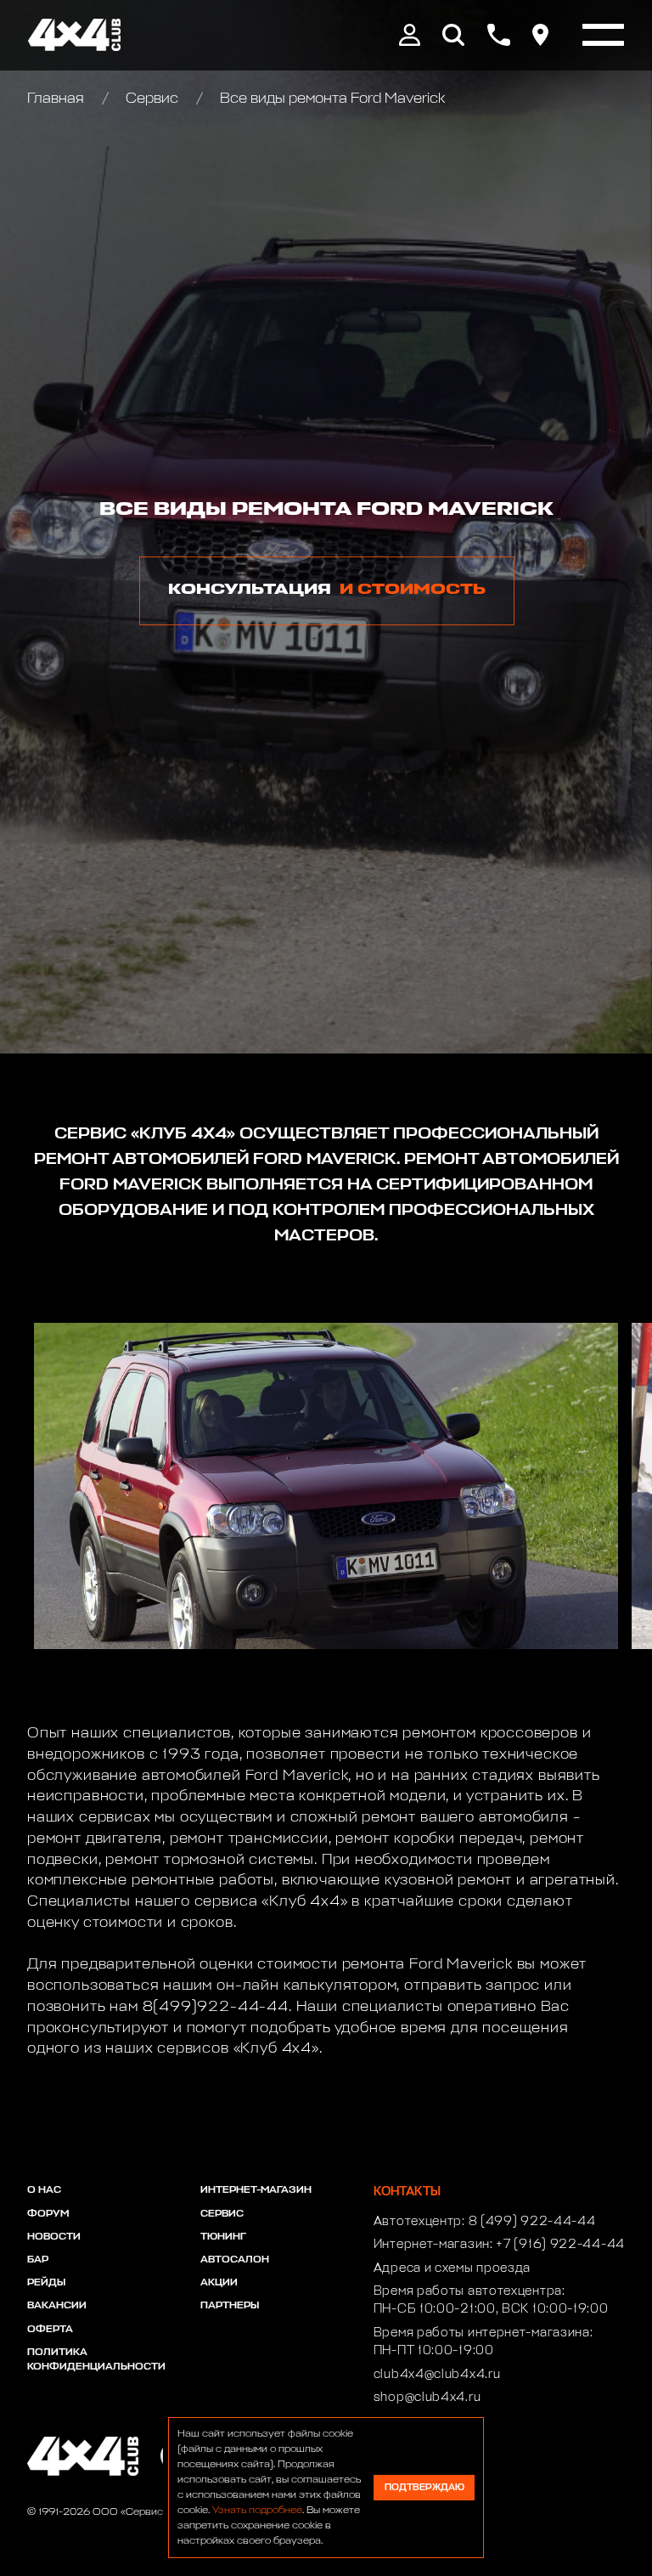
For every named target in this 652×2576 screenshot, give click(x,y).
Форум (48, 2214)
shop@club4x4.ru (427, 2398)
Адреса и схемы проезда (452, 2268)
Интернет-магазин (256, 2190)
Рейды (46, 2283)
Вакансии (57, 2306)
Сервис (152, 99)
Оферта (50, 2330)
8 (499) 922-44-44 (532, 2222)
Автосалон (235, 2260)
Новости (54, 2237)
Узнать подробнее (257, 2511)
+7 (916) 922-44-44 (560, 2245)
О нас (44, 2190)
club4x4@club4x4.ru (437, 2375)
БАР (38, 2260)
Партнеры (230, 2306)
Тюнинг (223, 2237)
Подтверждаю (424, 2487)
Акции (219, 2283)
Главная (57, 99)
